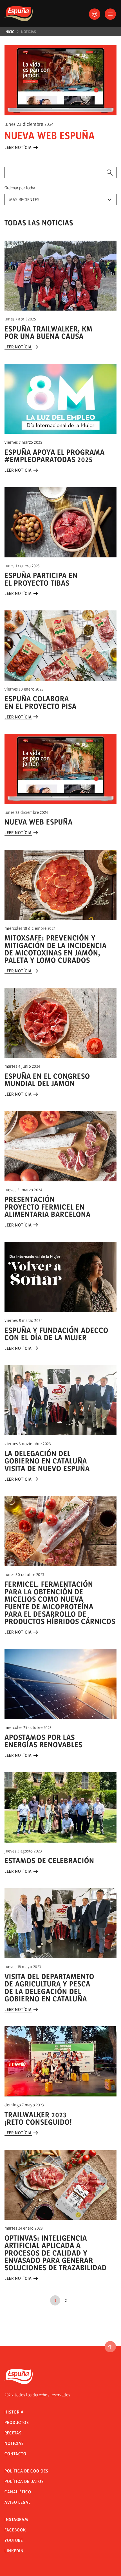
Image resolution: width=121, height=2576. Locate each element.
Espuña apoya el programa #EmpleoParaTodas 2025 (55, 456)
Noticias (29, 32)
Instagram (16, 2519)
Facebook (15, 2530)
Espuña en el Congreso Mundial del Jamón (47, 1080)
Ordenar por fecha (20, 188)
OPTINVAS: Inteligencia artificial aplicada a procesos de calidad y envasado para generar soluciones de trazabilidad (56, 2253)
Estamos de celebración (49, 1860)
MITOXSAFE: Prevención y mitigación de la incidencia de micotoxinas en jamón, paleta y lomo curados (56, 949)
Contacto (15, 2454)
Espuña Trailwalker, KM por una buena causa (49, 332)
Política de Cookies (26, 2471)
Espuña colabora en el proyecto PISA (41, 702)
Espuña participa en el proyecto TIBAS (41, 579)
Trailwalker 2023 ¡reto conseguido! (38, 2118)
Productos (17, 2422)
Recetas (13, 2433)
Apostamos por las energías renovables (43, 1741)
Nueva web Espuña (50, 135)
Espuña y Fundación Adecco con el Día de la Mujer (56, 1334)
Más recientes (24, 200)
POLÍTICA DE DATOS (24, 2481)
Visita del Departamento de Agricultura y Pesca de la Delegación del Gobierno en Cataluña (49, 1988)
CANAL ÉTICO (18, 2492)
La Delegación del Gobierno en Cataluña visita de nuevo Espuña (47, 1461)
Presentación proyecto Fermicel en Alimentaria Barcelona (48, 1207)
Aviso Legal (18, 2502)
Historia (14, 2412)
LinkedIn (14, 2551)
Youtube (14, 2540)
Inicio (9, 32)
